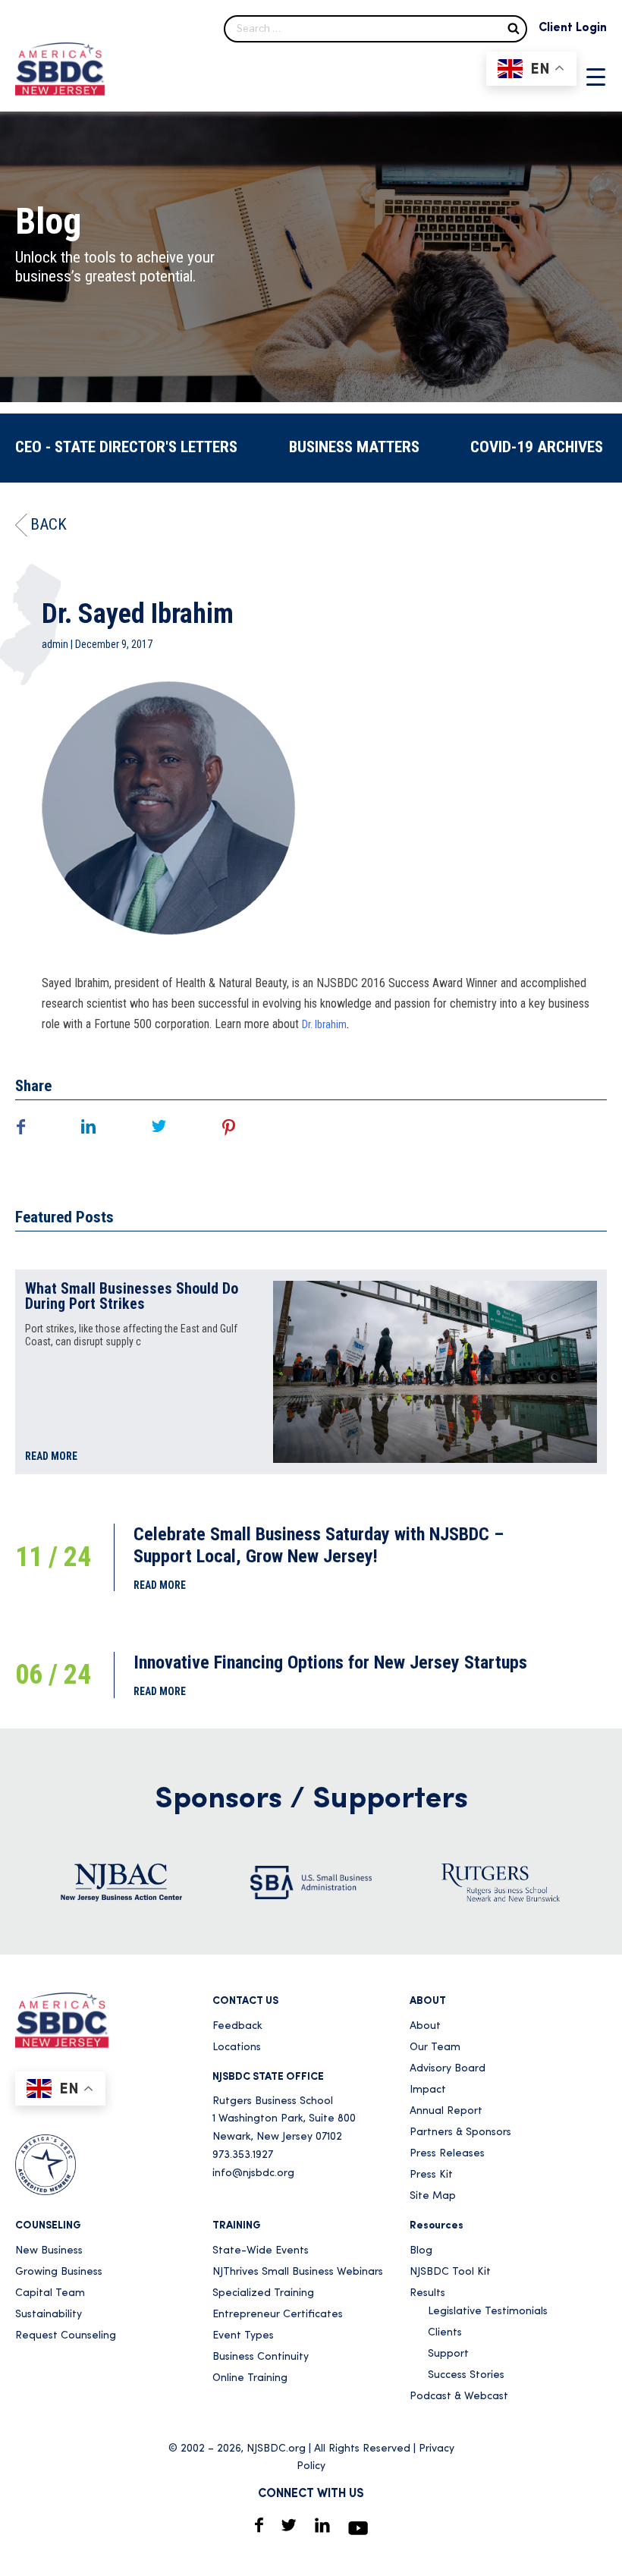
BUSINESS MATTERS (354, 447)
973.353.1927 (243, 2155)
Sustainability (49, 2315)
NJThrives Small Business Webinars (298, 2272)
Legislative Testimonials (488, 2312)
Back (49, 524)
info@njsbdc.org (253, 2173)
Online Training (250, 2378)
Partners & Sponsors (460, 2133)
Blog (421, 2251)
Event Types (243, 2336)
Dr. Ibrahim (324, 1024)
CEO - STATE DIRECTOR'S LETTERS (126, 447)
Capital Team (50, 2293)
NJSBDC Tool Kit (450, 2272)
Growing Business (59, 2272)
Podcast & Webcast (459, 2397)
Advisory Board (448, 2069)
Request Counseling (66, 2336)
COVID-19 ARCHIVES (537, 447)
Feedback (237, 2026)
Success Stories (466, 2375)
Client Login (573, 28)
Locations (237, 2048)
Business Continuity (261, 2357)
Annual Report (446, 2111)
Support (448, 2354)
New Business (49, 2251)
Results (427, 2293)
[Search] (514, 28)
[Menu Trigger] (596, 77)
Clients (445, 2333)
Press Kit (431, 2175)
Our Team (435, 2048)
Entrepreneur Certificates (278, 2315)
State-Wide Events (261, 2251)
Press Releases (447, 2154)
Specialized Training (263, 2293)
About (425, 2026)
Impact (428, 2090)
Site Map (433, 2196)
